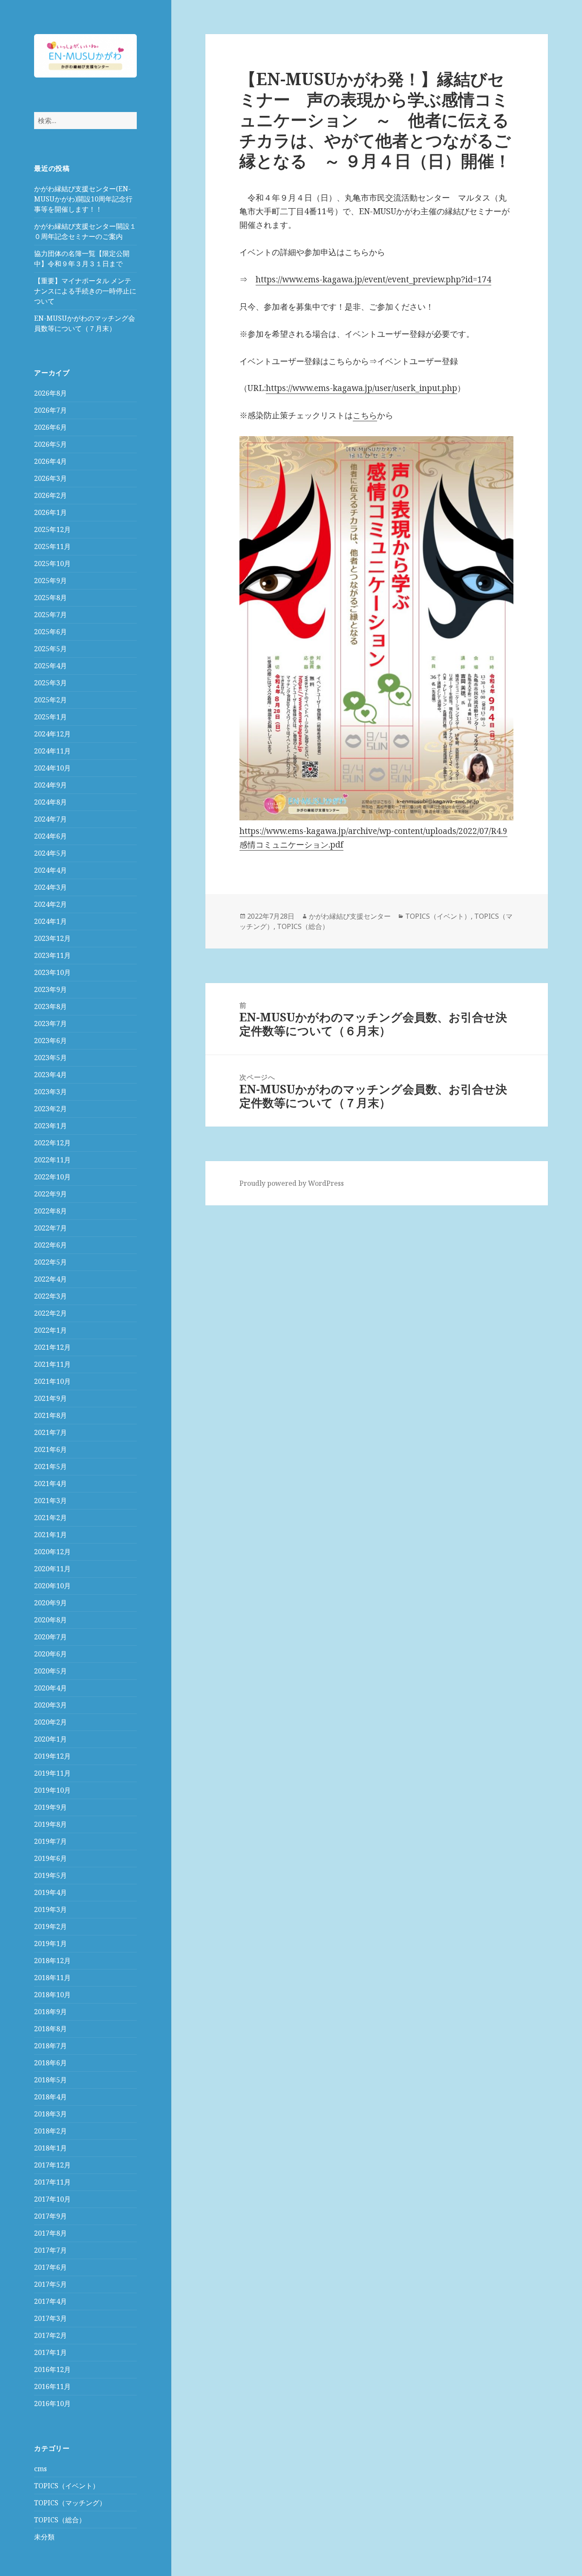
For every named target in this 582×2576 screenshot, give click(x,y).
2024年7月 (50, 819)
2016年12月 (52, 2369)
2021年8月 (50, 1415)
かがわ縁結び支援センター (350, 916)
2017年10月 (52, 2199)
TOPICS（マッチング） (70, 2503)
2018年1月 (50, 2148)
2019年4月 (50, 1892)
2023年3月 (50, 1092)
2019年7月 (50, 1841)
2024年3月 (50, 887)
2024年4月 (50, 870)
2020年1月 (50, 1739)
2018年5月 (50, 2080)
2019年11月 (52, 1773)
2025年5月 (50, 649)
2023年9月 (50, 989)
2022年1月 (50, 1330)
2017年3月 (50, 2318)
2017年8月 (50, 2233)
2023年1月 (50, 1126)
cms (40, 2469)
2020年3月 (50, 1705)
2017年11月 (52, 2182)
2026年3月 (50, 478)
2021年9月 (50, 1398)
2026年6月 (50, 427)
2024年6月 (50, 836)
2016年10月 (52, 2403)
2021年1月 (50, 1535)
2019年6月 (50, 1858)
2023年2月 (50, 1109)
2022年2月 (50, 1313)
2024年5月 (50, 853)
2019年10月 (52, 1790)
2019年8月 (50, 1824)
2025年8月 (50, 598)
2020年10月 (52, 1586)
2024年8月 (50, 802)
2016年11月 (52, 2386)
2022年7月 (50, 1228)
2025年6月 (50, 632)
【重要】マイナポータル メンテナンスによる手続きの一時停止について (85, 291)
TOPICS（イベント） (67, 2486)
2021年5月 (50, 1466)
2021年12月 (52, 1347)
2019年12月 (52, 1756)
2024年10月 (52, 768)
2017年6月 (50, 2267)
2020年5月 (50, 1671)
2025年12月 (52, 529)
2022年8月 (50, 1211)
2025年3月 (50, 683)
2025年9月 (50, 581)
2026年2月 (50, 495)
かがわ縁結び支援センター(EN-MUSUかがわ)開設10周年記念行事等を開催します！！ (83, 199)
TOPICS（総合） (60, 2520)
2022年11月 (52, 1160)
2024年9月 (50, 785)
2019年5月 (50, 1875)
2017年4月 (50, 2301)
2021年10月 (52, 1381)
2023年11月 (52, 955)
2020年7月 (50, 1637)
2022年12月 (52, 1143)
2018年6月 (50, 2063)
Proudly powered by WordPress (292, 1183)
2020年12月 (52, 1552)
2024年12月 (52, 734)
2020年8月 (50, 1620)
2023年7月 (50, 1023)
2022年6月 (50, 1245)
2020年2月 (50, 1722)
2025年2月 (50, 700)
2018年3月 (50, 2114)
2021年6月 (50, 1449)
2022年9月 (50, 1194)
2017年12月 (52, 2165)
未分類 (44, 2537)
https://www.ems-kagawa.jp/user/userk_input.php (362, 388)
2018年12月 (52, 1961)
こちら (365, 415)
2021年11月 (52, 1364)
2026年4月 (50, 461)
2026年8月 (50, 393)
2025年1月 (50, 717)
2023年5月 (50, 1058)
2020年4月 (50, 1688)
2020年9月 (50, 1603)
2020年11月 (52, 1569)
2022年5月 (50, 1262)
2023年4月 (50, 1075)
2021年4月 (50, 1483)
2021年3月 (50, 1501)
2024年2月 (50, 904)
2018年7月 (50, 2046)
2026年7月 (50, 410)
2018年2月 (50, 2131)
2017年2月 (50, 2335)
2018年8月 (50, 2029)
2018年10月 (52, 1995)
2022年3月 (50, 1296)
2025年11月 (52, 546)
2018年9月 (50, 2012)
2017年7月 (50, 2250)
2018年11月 (52, 1978)
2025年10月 (52, 563)
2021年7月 (50, 1432)
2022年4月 (50, 1279)
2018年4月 (50, 2097)
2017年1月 (50, 2352)
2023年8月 (50, 1006)
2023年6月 (50, 1041)
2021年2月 (50, 1518)
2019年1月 (50, 1943)
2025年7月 (50, 615)
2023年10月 (52, 972)
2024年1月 (50, 921)
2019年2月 (50, 1926)
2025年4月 (50, 666)
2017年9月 (50, 2216)
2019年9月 (50, 1807)
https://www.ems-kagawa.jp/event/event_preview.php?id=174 (373, 279)
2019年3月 (50, 1909)
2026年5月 (50, 444)
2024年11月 (52, 751)
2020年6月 (50, 1654)
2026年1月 (50, 512)
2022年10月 (52, 1177)
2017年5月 (50, 2284)
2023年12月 (52, 938)
